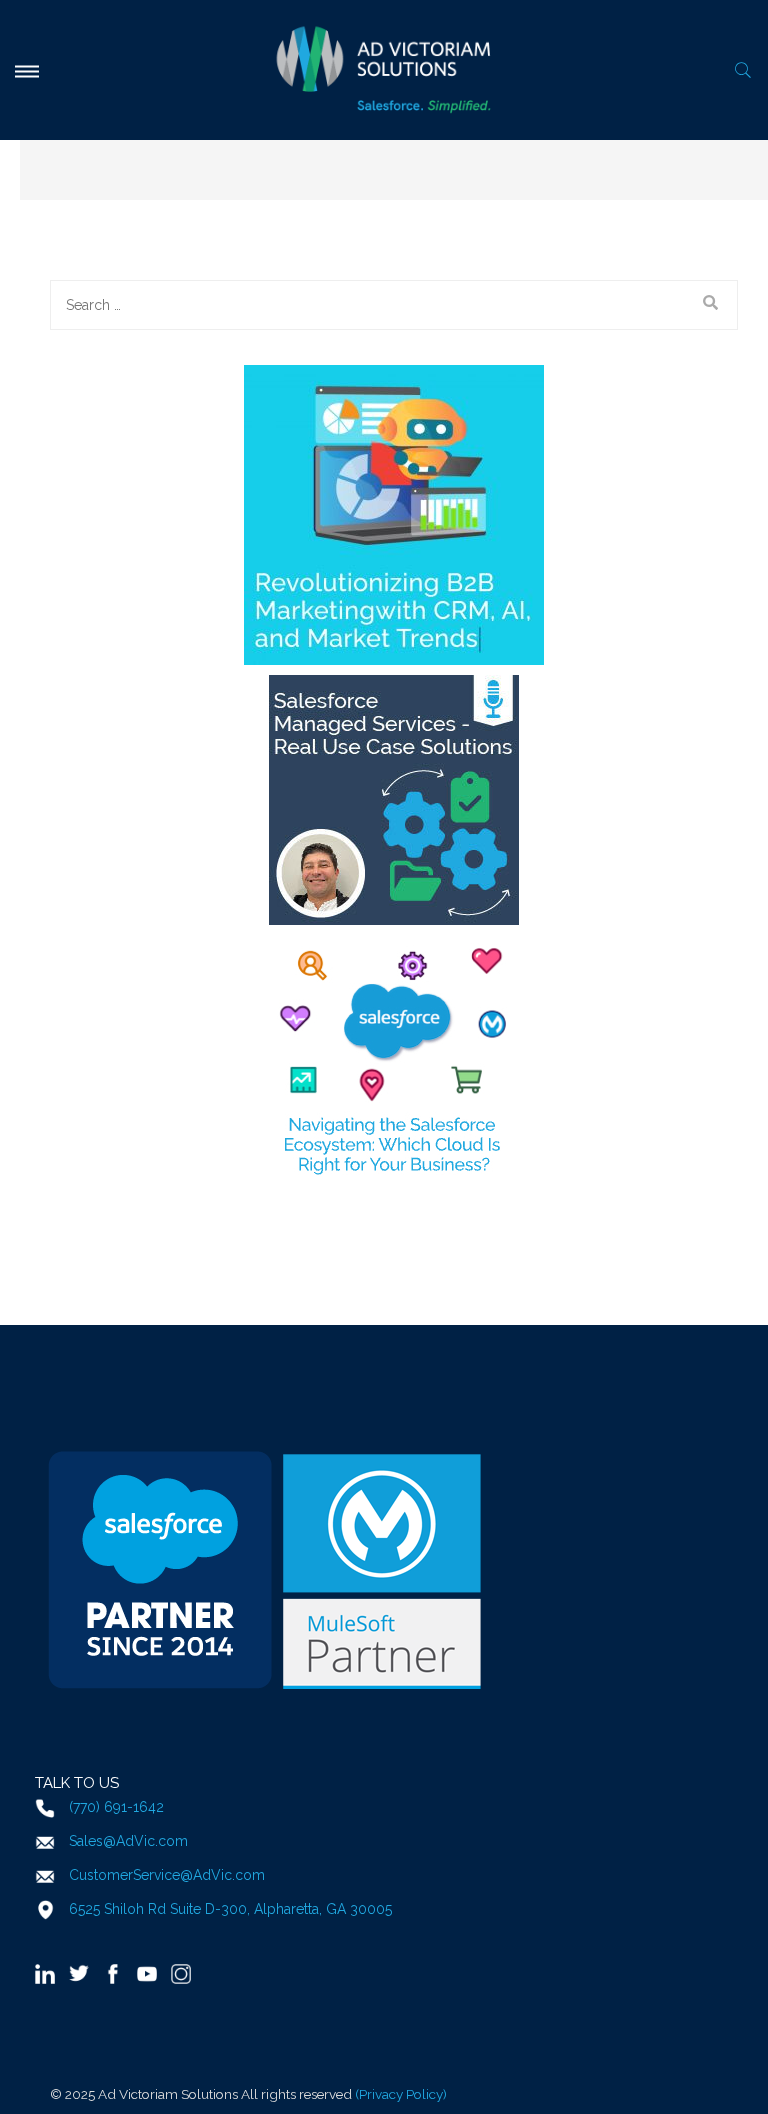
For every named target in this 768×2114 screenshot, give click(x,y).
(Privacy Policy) (401, 2094)
